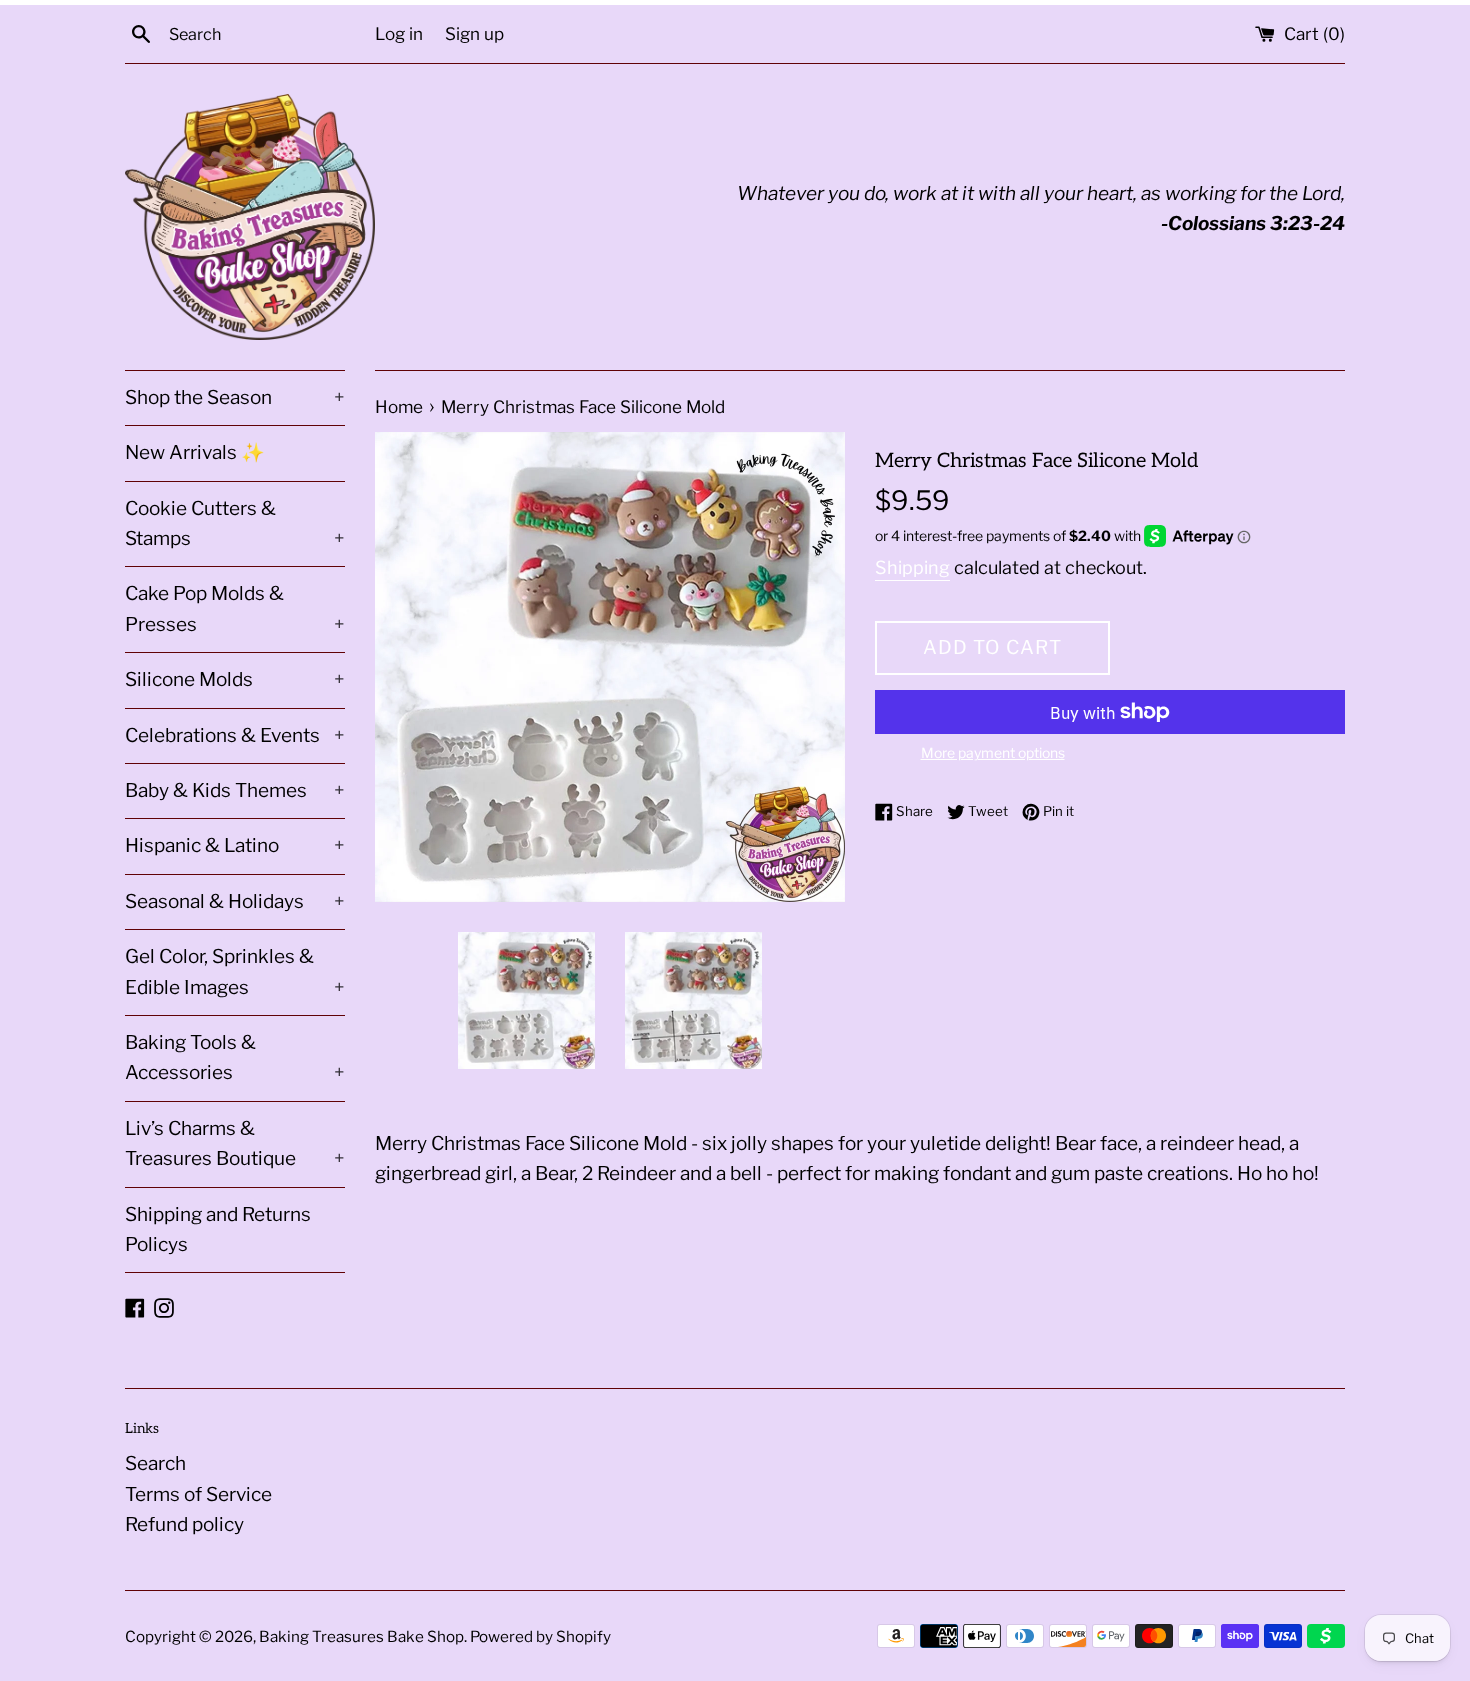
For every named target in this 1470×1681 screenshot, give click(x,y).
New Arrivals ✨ (195, 452)
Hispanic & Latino (235, 845)
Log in (399, 33)
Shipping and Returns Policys (218, 1229)
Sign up (474, 33)
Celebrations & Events (235, 735)
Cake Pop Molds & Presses (235, 608)
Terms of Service (198, 1494)
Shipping (912, 567)
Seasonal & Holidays (235, 901)
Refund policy (184, 1524)
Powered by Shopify (540, 1636)
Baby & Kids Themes (235, 790)
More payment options (993, 752)
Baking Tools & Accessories (235, 1057)
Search (155, 1463)
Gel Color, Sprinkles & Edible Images (235, 971)
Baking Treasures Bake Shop (361, 1636)
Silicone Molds (235, 679)
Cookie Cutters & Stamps (235, 523)
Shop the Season (235, 397)
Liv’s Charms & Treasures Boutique (235, 1143)
